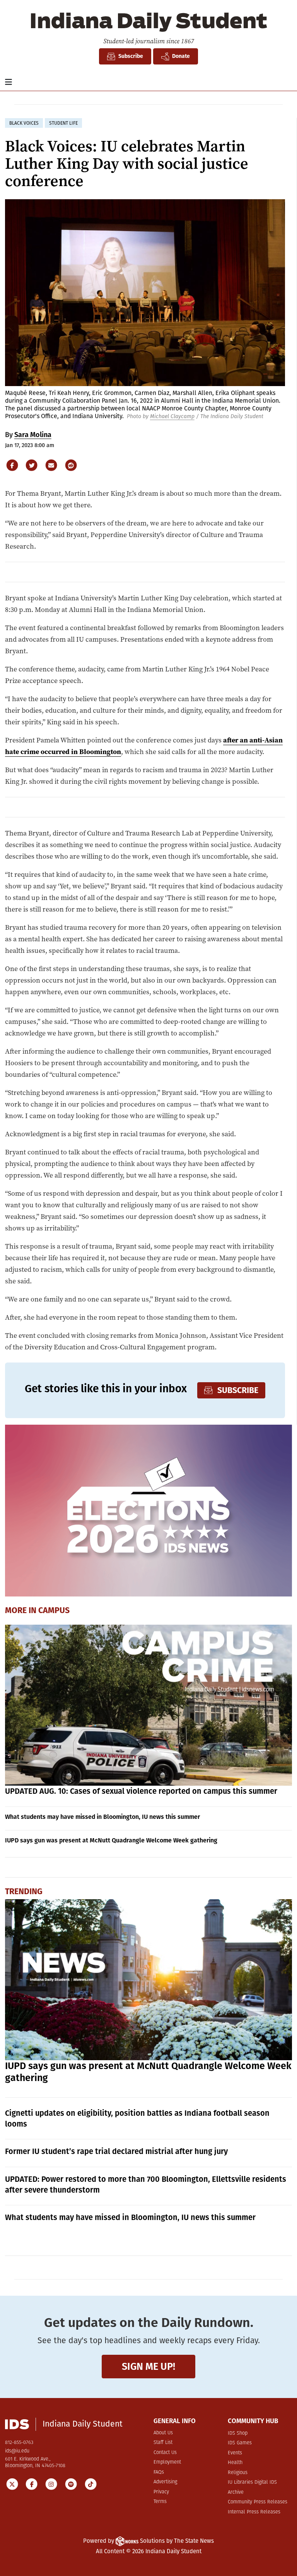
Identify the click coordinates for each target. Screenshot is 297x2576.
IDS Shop (238, 2433)
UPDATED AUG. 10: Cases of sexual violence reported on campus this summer (141, 1791)
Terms (160, 2502)
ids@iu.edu (17, 2451)
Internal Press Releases (254, 2512)
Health (235, 2463)
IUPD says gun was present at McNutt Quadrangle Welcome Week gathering (111, 1840)
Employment (167, 2462)
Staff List (163, 2443)
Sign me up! (148, 2367)
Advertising (165, 2482)
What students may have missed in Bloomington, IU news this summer (102, 1817)
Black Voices (24, 123)
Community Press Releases (258, 2502)
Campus (54, 1610)
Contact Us (165, 2453)
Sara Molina (33, 435)
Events (235, 2453)
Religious (238, 2473)
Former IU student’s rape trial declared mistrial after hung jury (116, 2151)
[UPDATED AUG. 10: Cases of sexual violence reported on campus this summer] (149, 1705)
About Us (163, 2433)
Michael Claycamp (172, 416)
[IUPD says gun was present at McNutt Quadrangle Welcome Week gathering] (149, 1980)
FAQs (159, 2472)
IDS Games (240, 2443)
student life (63, 123)
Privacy (161, 2492)
